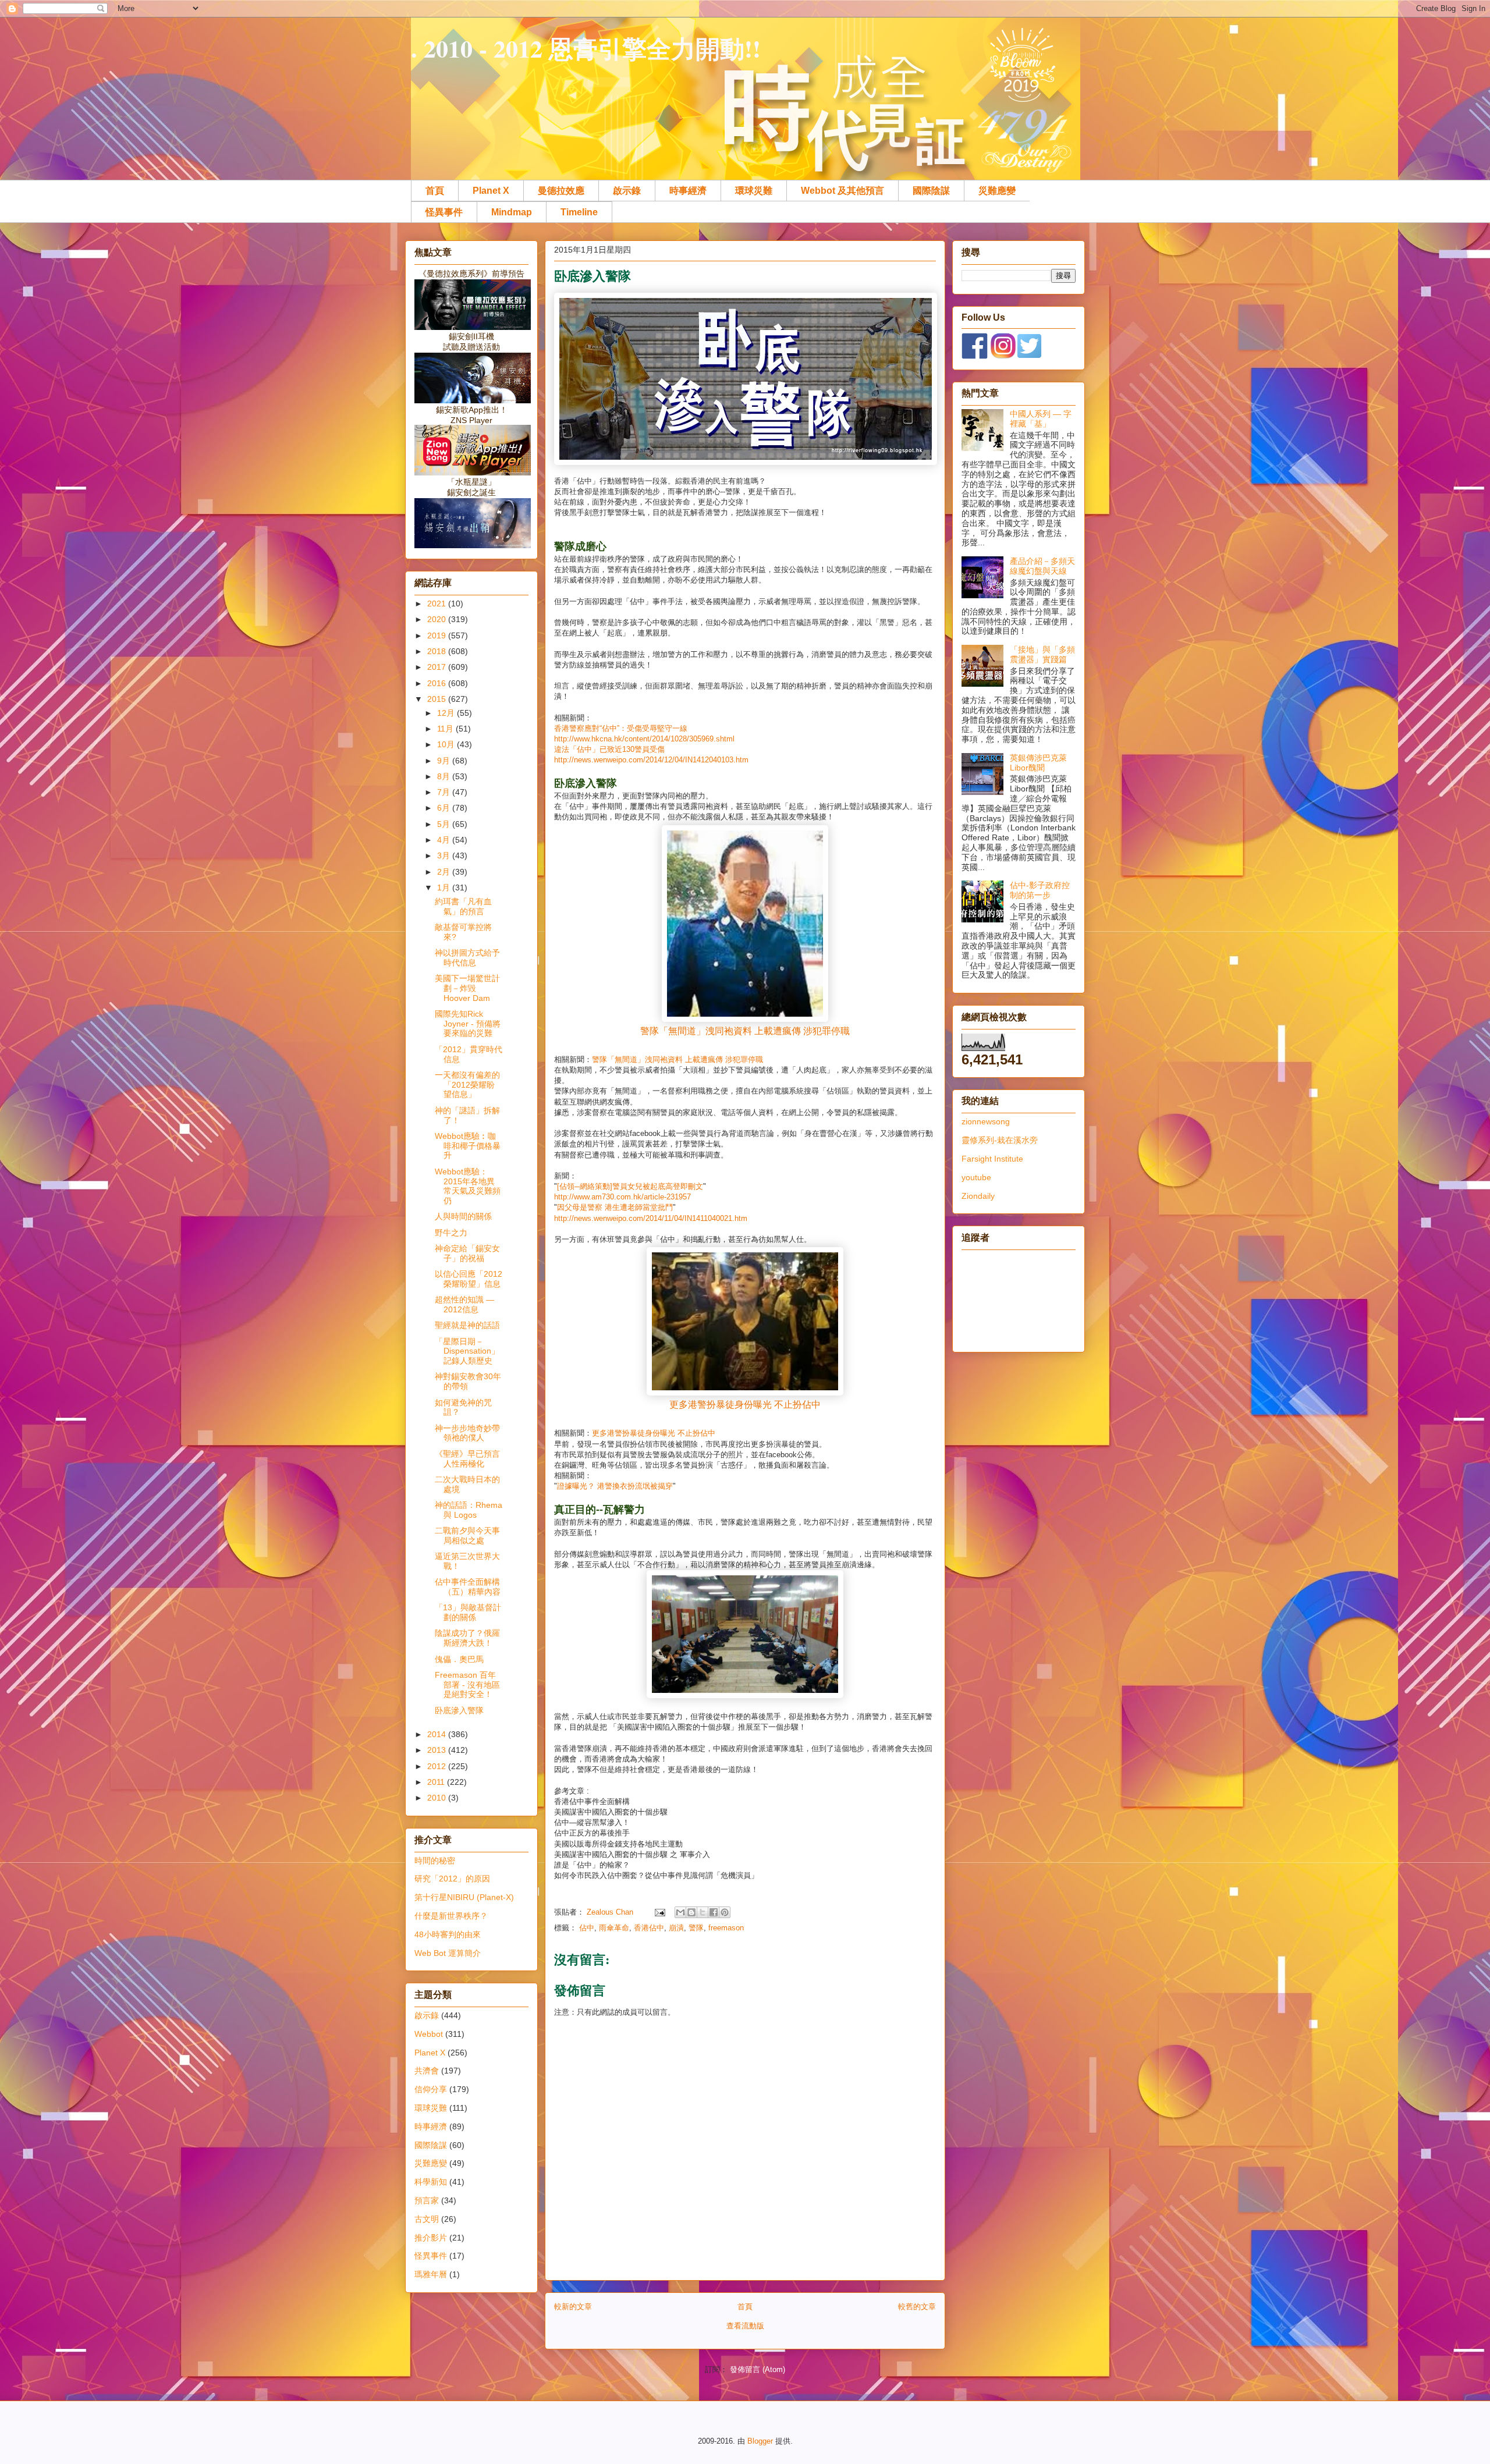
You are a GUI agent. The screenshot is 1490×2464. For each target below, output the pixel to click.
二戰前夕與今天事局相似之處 (467, 1535)
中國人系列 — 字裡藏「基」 (1041, 419)
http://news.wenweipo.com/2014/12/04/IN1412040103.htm (651, 760)
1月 (445, 887)
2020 (438, 619)
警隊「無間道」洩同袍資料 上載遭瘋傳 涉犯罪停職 (745, 1031)
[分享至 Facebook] (714, 1912)
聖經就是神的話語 (467, 1325)
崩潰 (676, 1928)
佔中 (587, 1928)
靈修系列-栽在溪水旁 (1000, 1140)
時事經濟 (688, 191)
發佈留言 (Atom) (758, 2369)
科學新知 (431, 2182)
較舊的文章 (917, 2307)
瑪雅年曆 (431, 2274)
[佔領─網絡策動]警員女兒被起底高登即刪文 (630, 1186)
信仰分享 (431, 2089)
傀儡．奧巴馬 (459, 1659)
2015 (438, 699)
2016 (438, 683)
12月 (447, 713)
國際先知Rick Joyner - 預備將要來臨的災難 (468, 1024)
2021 (438, 603)
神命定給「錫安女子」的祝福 (467, 1253)
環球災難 (754, 191)
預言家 (427, 2200)
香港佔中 (649, 1928)
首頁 (435, 191)
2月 (445, 872)
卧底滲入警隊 (459, 1710)
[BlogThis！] (691, 1912)
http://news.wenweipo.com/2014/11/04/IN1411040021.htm (651, 1218)
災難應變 (997, 191)
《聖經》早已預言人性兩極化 (467, 1459)
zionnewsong (986, 1121)
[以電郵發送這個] (680, 1912)
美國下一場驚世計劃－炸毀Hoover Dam (467, 988)
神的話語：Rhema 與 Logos (469, 1510)
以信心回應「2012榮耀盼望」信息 (469, 1279)
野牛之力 (451, 1233)
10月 (447, 744)
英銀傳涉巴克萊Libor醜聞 (1038, 763)
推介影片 (431, 2238)
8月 (445, 776)
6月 (445, 808)
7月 (445, 792)
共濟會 (427, 2071)
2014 (438, 1734)
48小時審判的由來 (448, 1934)
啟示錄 (627, 191)
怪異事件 (444, 212)
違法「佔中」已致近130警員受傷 (609, 749)
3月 (445, 855)
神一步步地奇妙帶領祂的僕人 (467, 1433)
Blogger (760, 2441)
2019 (438, 635)
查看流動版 (745, 2326)
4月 (445, 840)
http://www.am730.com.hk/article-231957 (622, 1197)
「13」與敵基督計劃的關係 (468, 1612)
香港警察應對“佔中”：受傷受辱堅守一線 (621, 728)
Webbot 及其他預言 (842, 191)
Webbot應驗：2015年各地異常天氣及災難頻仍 (468, 1186)
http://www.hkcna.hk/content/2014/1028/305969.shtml (644, 739)
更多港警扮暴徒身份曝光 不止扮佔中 (745, 1405)
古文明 (427, 2219)
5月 (445, 824)
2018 (438, 651)
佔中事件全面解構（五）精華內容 (468, 1587)
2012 (438, 1766)
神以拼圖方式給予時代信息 (467, 958)
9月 (445, 761)
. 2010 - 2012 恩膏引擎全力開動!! (586, 48)
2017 (438, 667)
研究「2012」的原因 (452, 1879)
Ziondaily (978, 1196)
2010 (438, 1798)
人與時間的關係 (463, 1216)
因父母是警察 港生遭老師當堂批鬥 (615, 1207)
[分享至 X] (703, 1912)
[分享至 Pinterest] (725, 1912)
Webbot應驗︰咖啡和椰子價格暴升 (468, 1146)
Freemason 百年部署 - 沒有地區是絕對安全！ (467, 1685)
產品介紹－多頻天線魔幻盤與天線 (1042, 566)
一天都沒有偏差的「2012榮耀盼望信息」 (467, 1085)
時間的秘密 (435, 1861)
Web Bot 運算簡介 (448, 1953)
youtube (976, 1177)
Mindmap (512, 212)
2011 (437, 1782)
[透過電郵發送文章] (659, 1912)
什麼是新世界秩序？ (451, 1916)
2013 (438, 1750)
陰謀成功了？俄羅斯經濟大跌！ (467, 1638)
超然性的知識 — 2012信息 (464, 1304)
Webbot (429, 2034)
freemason (726, 1928)
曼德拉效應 (561, 191)
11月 (446, 729)
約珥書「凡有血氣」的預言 (463, 906)
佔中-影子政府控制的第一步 (1040, 890)
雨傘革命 (614, 1928)
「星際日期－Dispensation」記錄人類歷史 (467, 1351)
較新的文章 (573, 2307)
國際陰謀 (931, 191)
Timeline (579, 212)
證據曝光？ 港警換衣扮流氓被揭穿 (615, 1486)
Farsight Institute (992, 1159)
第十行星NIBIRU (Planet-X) (464, 1897)
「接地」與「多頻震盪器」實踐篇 (1042, 654)
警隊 (696, 1928)
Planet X (491, 191)
